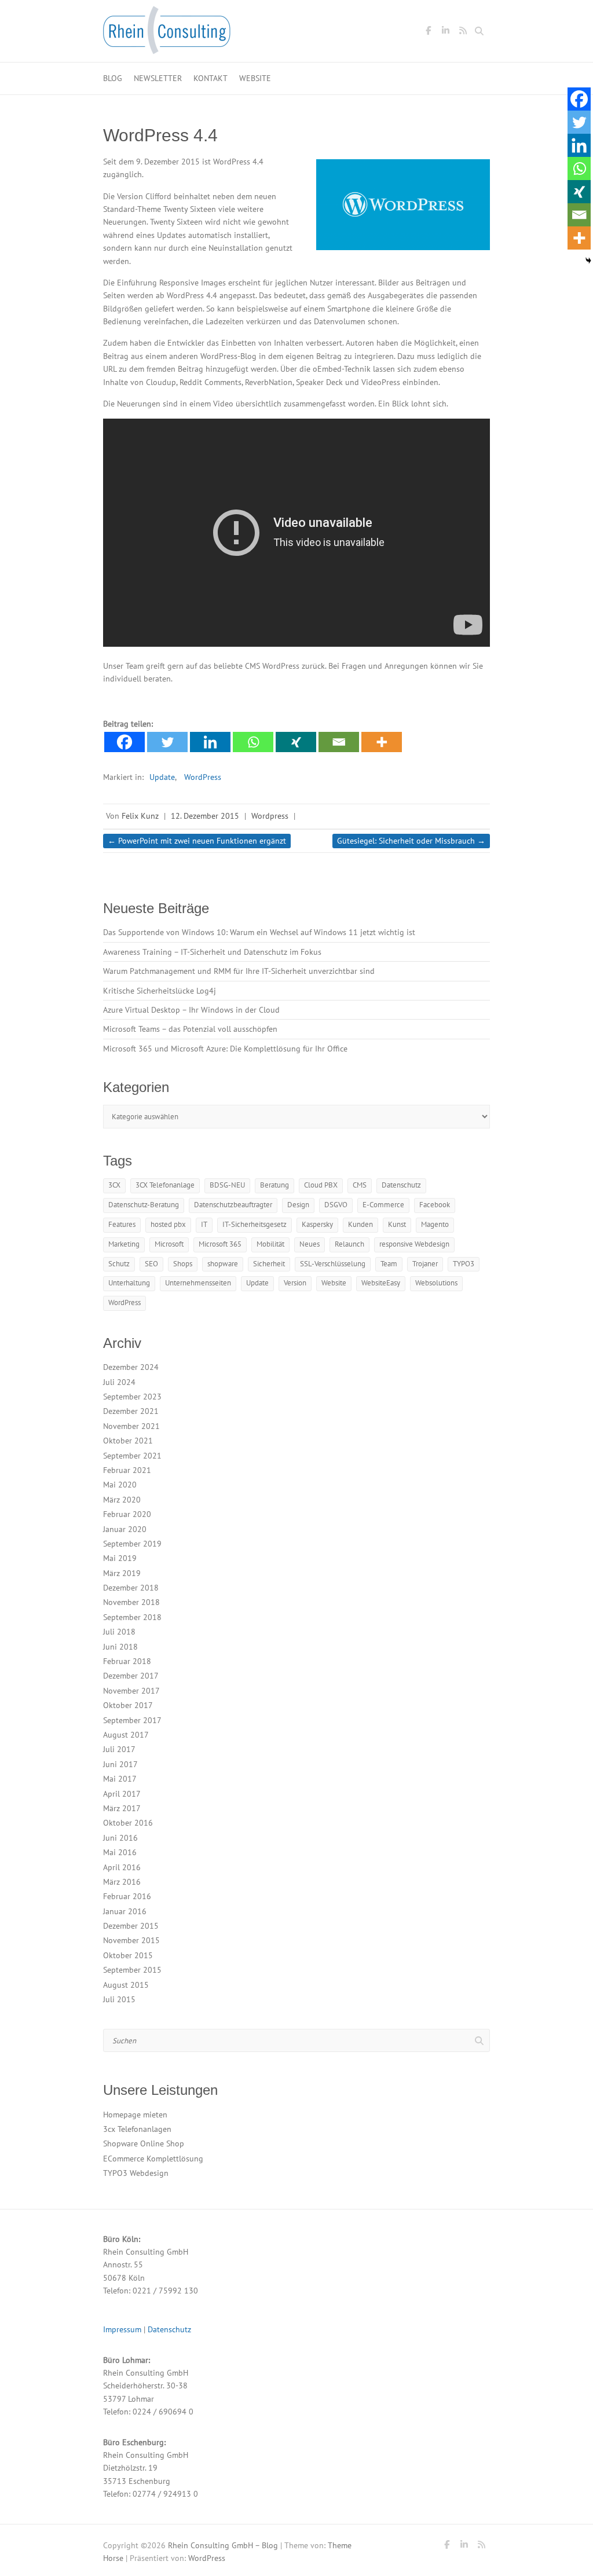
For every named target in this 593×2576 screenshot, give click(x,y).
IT (204, 1224)
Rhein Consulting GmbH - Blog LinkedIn (445, 32)
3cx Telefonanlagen (137, 2129)
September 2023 (132, 1397)
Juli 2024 (119, 1382)
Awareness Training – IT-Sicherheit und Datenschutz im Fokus (212, 952)
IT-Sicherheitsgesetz (255, 1224)
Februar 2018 (127, 1661)
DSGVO (336, 1205)
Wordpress (270, 816)
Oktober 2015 (128, 1955)
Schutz (119, 1264)
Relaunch (349, 1244)
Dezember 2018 (131, 1588)
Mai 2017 (120, 1779)
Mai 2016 (120, 1852)
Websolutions (436, 1283)
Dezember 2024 (131, 1367)
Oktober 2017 (128, 1705)
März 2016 (122, 1882)
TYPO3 (464, 1264)
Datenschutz (401, 1185)
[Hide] (588, 261)
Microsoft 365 (220, 1244)
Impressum (122, 2329)
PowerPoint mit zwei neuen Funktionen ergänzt (197, 841)
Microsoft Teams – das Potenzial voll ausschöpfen (190, 1029)
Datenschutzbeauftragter (233, 1205)
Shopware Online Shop (144, 2143)
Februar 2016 (127, 1896)
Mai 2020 (120, 1485)
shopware (223, 1264)
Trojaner (425, 1264)
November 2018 (131, 1602)
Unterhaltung (129, 1283)
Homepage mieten (135, 2115)
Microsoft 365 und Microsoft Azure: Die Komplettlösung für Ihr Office (225, 1049)
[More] (382, 742)
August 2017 (126, 1735)
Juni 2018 (120, 1647)
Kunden (360, 1224)
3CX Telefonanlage (165, 1185)
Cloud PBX (321, 1185)
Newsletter (158, 78)
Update (162, 777)
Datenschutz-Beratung (144, 1205)
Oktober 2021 (128, 1441)
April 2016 (122, 1867)
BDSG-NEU (227, 1185)
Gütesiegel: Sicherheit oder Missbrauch (411, 841)
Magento (435, 1224)
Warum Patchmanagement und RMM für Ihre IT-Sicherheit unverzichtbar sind (239, 971)
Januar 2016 (125, 1911)
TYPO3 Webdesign (136, 2173)
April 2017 (122, 1794)
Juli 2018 (119, 1632)
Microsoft (169, 1244)
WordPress (203, 777)
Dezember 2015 (131, 1926)
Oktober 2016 (128, 1823)
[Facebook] (125, 742)
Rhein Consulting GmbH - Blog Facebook (428, 32)
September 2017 (132, 1720)
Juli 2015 (119, 1999)
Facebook (435, 1205)
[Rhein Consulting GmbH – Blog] (167, 34)
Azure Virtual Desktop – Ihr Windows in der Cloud (191, 1010)
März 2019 (122, 1573)
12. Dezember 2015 (205, 816)
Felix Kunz (140, 816)
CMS (360, 1185)
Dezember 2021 (131, 1411)
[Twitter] (167, 742)
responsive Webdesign (414, 1244)
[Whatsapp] (253, 742)
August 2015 (126, 1985)
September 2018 (132, 1617)
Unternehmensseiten (198, 1283)
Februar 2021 (127, 1470)
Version (295, 1283)
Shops (183, 1264)
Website (255, 78)
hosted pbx (168, 1224)
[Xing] (296, 742)
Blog (113, 78)
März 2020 (122, 1500)
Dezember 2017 (131, 1676)
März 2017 (122, 1808)
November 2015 (131, 1940)
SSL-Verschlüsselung (333, 1264)
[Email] (339, 742)
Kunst (397, 1224)
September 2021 (132, 1456)
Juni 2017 (120, 1764)
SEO (151, 1264)
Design (298, 1205)
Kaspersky (317, 1224)
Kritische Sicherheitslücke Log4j (160, 991)
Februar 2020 (127, 1514)
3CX (114, 1185)
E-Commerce (383, 1205)
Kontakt (211, 78)
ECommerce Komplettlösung (153, 2159)
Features (122, 1224)
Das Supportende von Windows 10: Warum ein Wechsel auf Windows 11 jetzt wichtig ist (259, 932)
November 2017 (131, 1691)
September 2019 (132, 1544)
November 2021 (131, 1426)
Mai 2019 (120, 1558)
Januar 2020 (125, 1529)
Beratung (274, 1185)
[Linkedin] (210, 742)
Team (389, 1264)
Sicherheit (269, 1264)
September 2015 (132, 1970)
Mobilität (270, 1244)
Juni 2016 (120, 1838)
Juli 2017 (119, 1749)
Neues (310, 1244)
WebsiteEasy (381, 1283)
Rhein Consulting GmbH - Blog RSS (463, 32)
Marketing (124, 1244)
